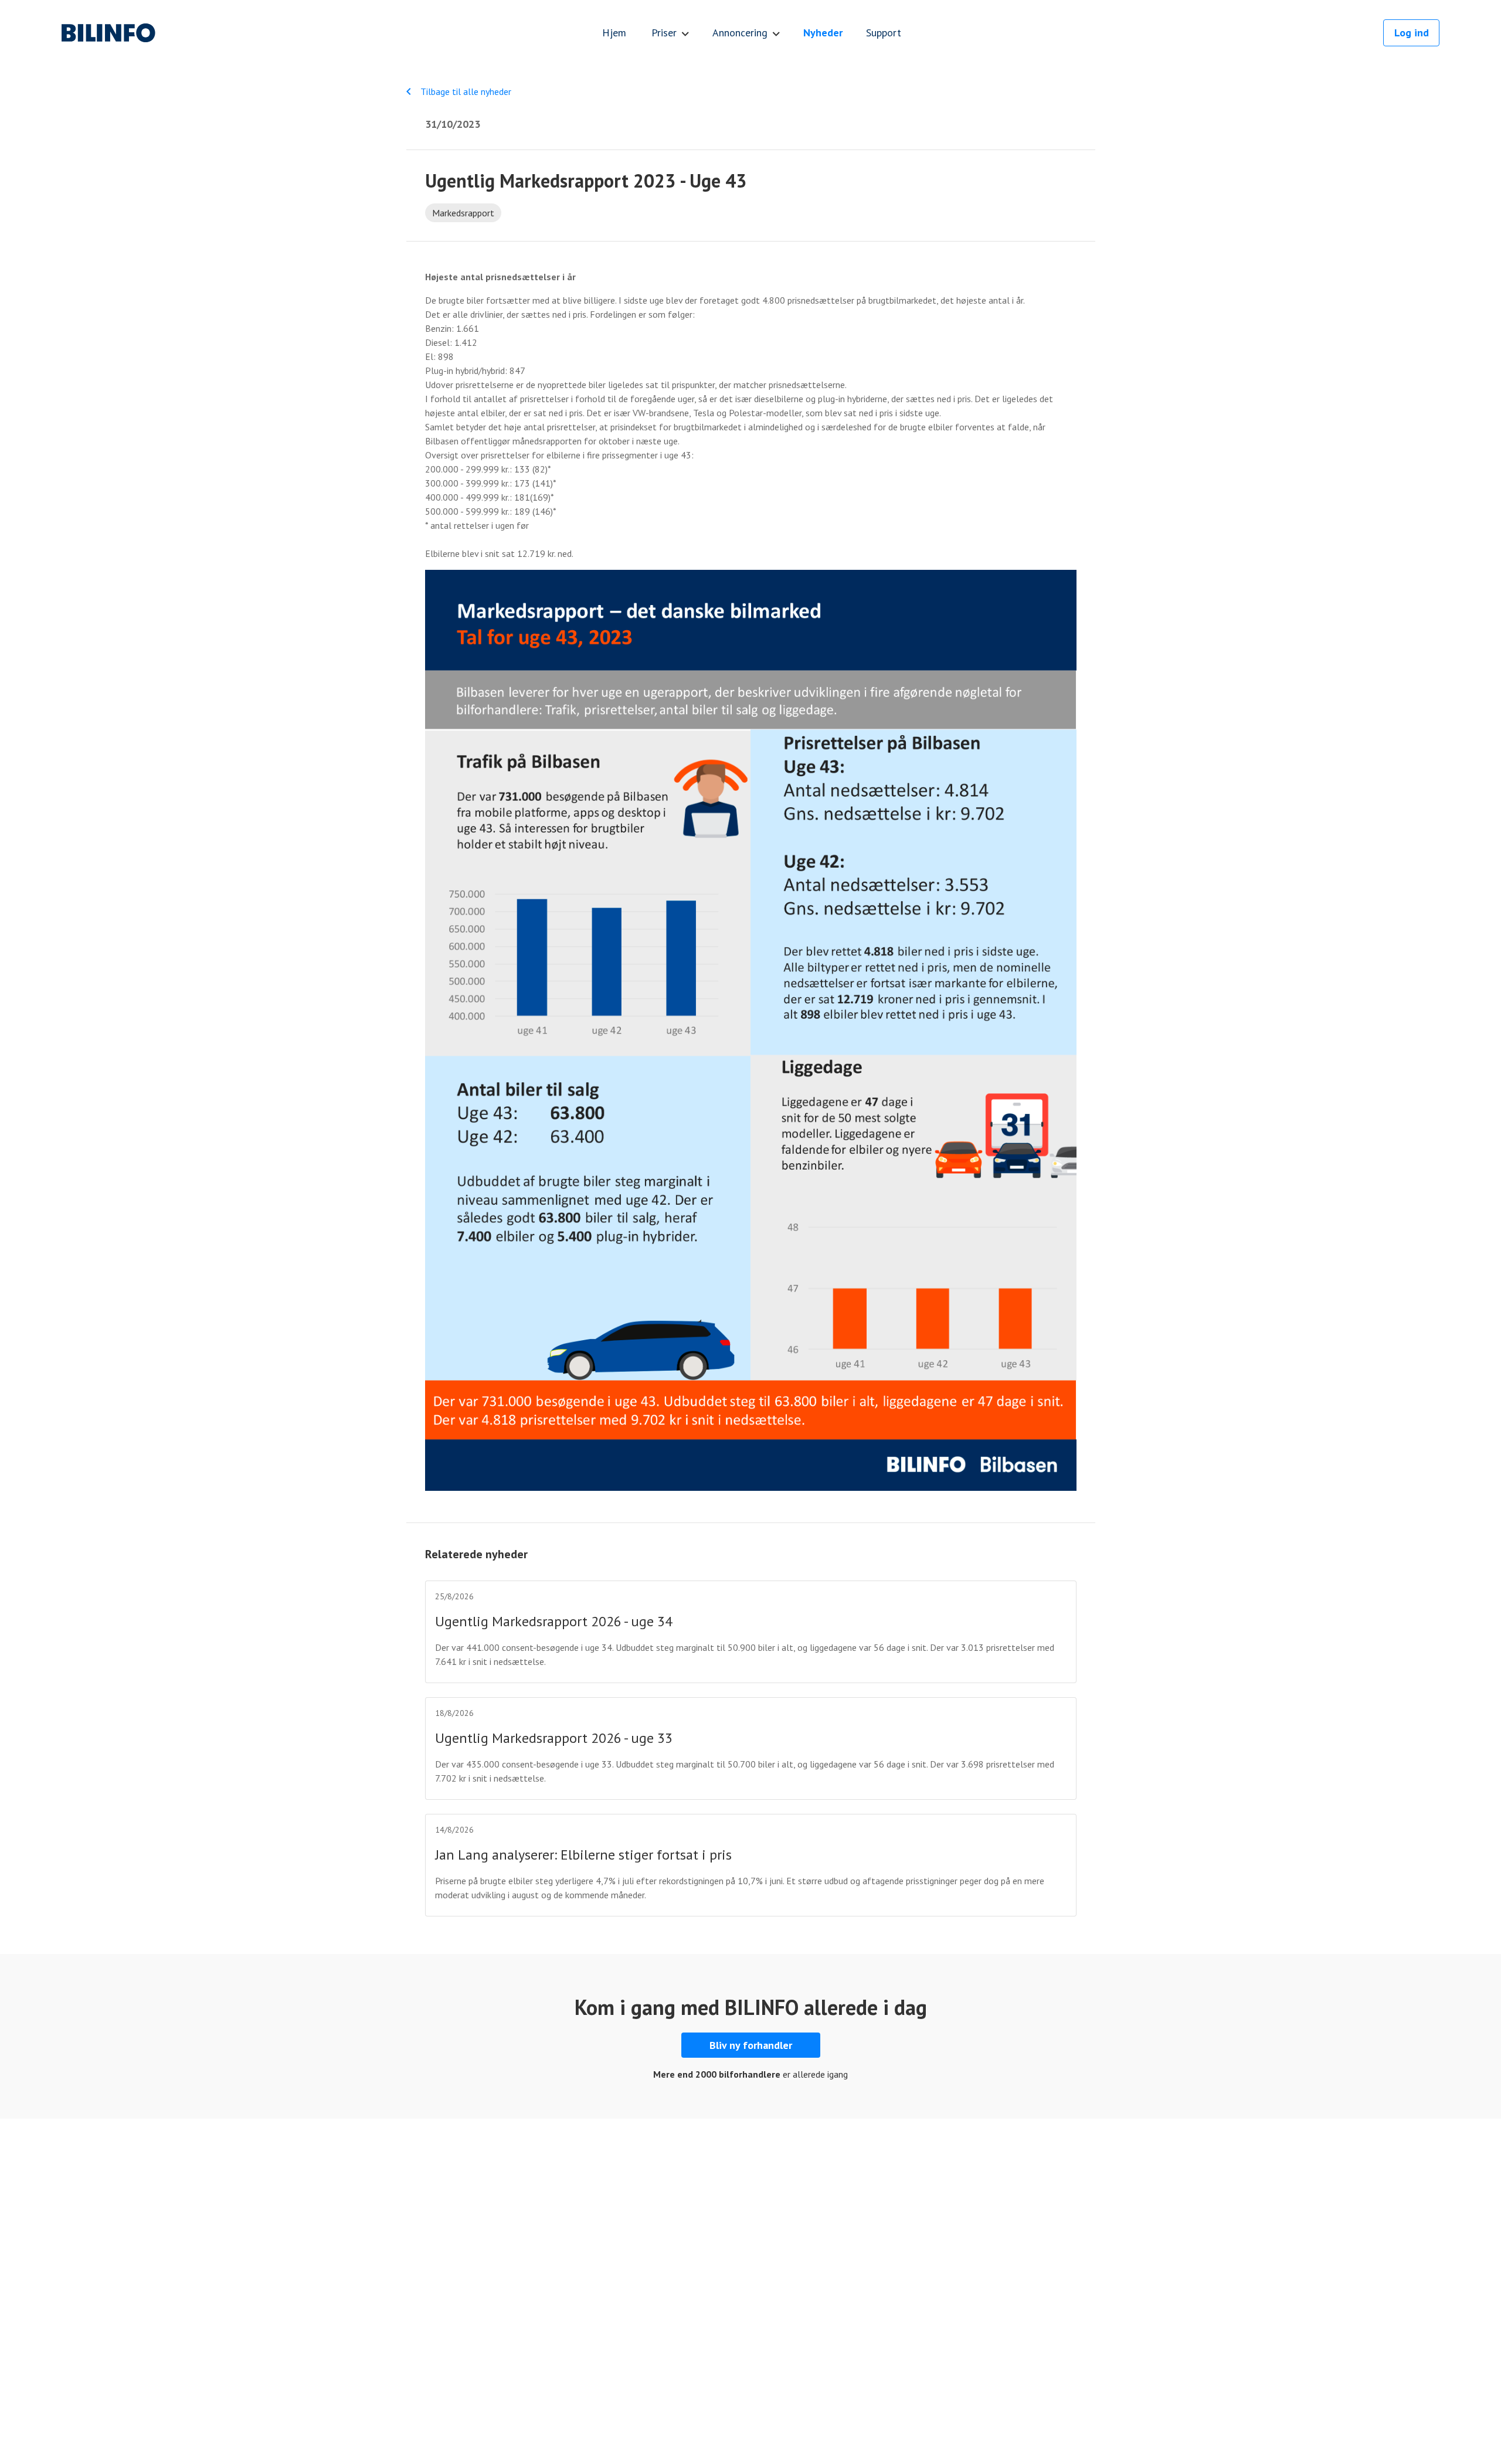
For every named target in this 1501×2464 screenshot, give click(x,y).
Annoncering (740, 33)
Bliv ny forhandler (751, 2045)
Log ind (1412, 33)
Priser (664, 33)
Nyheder (823, 33)
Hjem (614, 33)
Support (884, 33)
